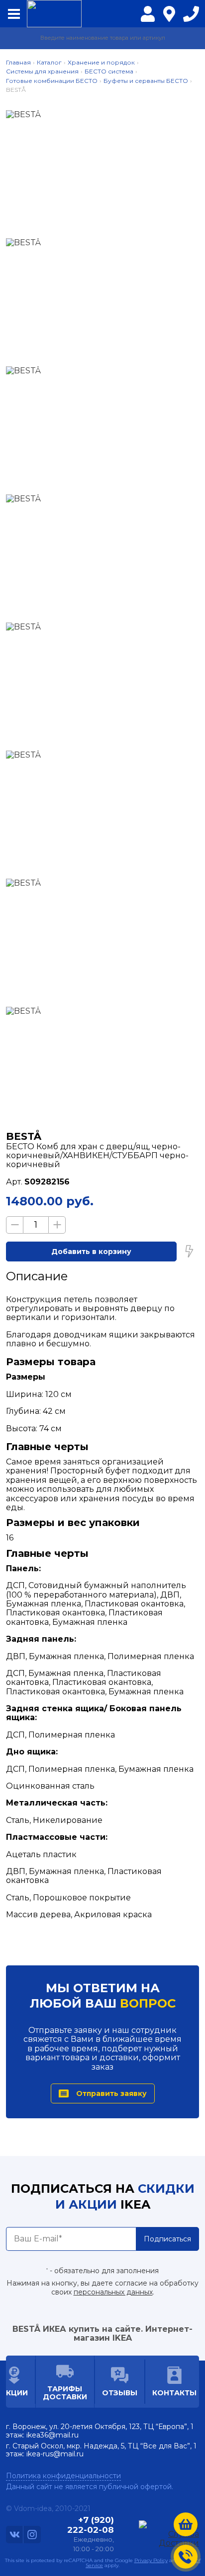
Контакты (174, 2393)
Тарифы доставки (65, 2393)
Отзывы (120, 2393)
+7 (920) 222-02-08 (191, 16)
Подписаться (167, 2239)
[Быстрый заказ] (189, 1252)
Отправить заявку (111, 2093)
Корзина (186, 2524)
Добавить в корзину (91, 1252)
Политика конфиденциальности (63, 2476)
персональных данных (113, 2292)
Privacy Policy (151, 2560)
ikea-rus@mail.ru (55, 2454)
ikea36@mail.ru (52, 2435)
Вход (148, 20)
